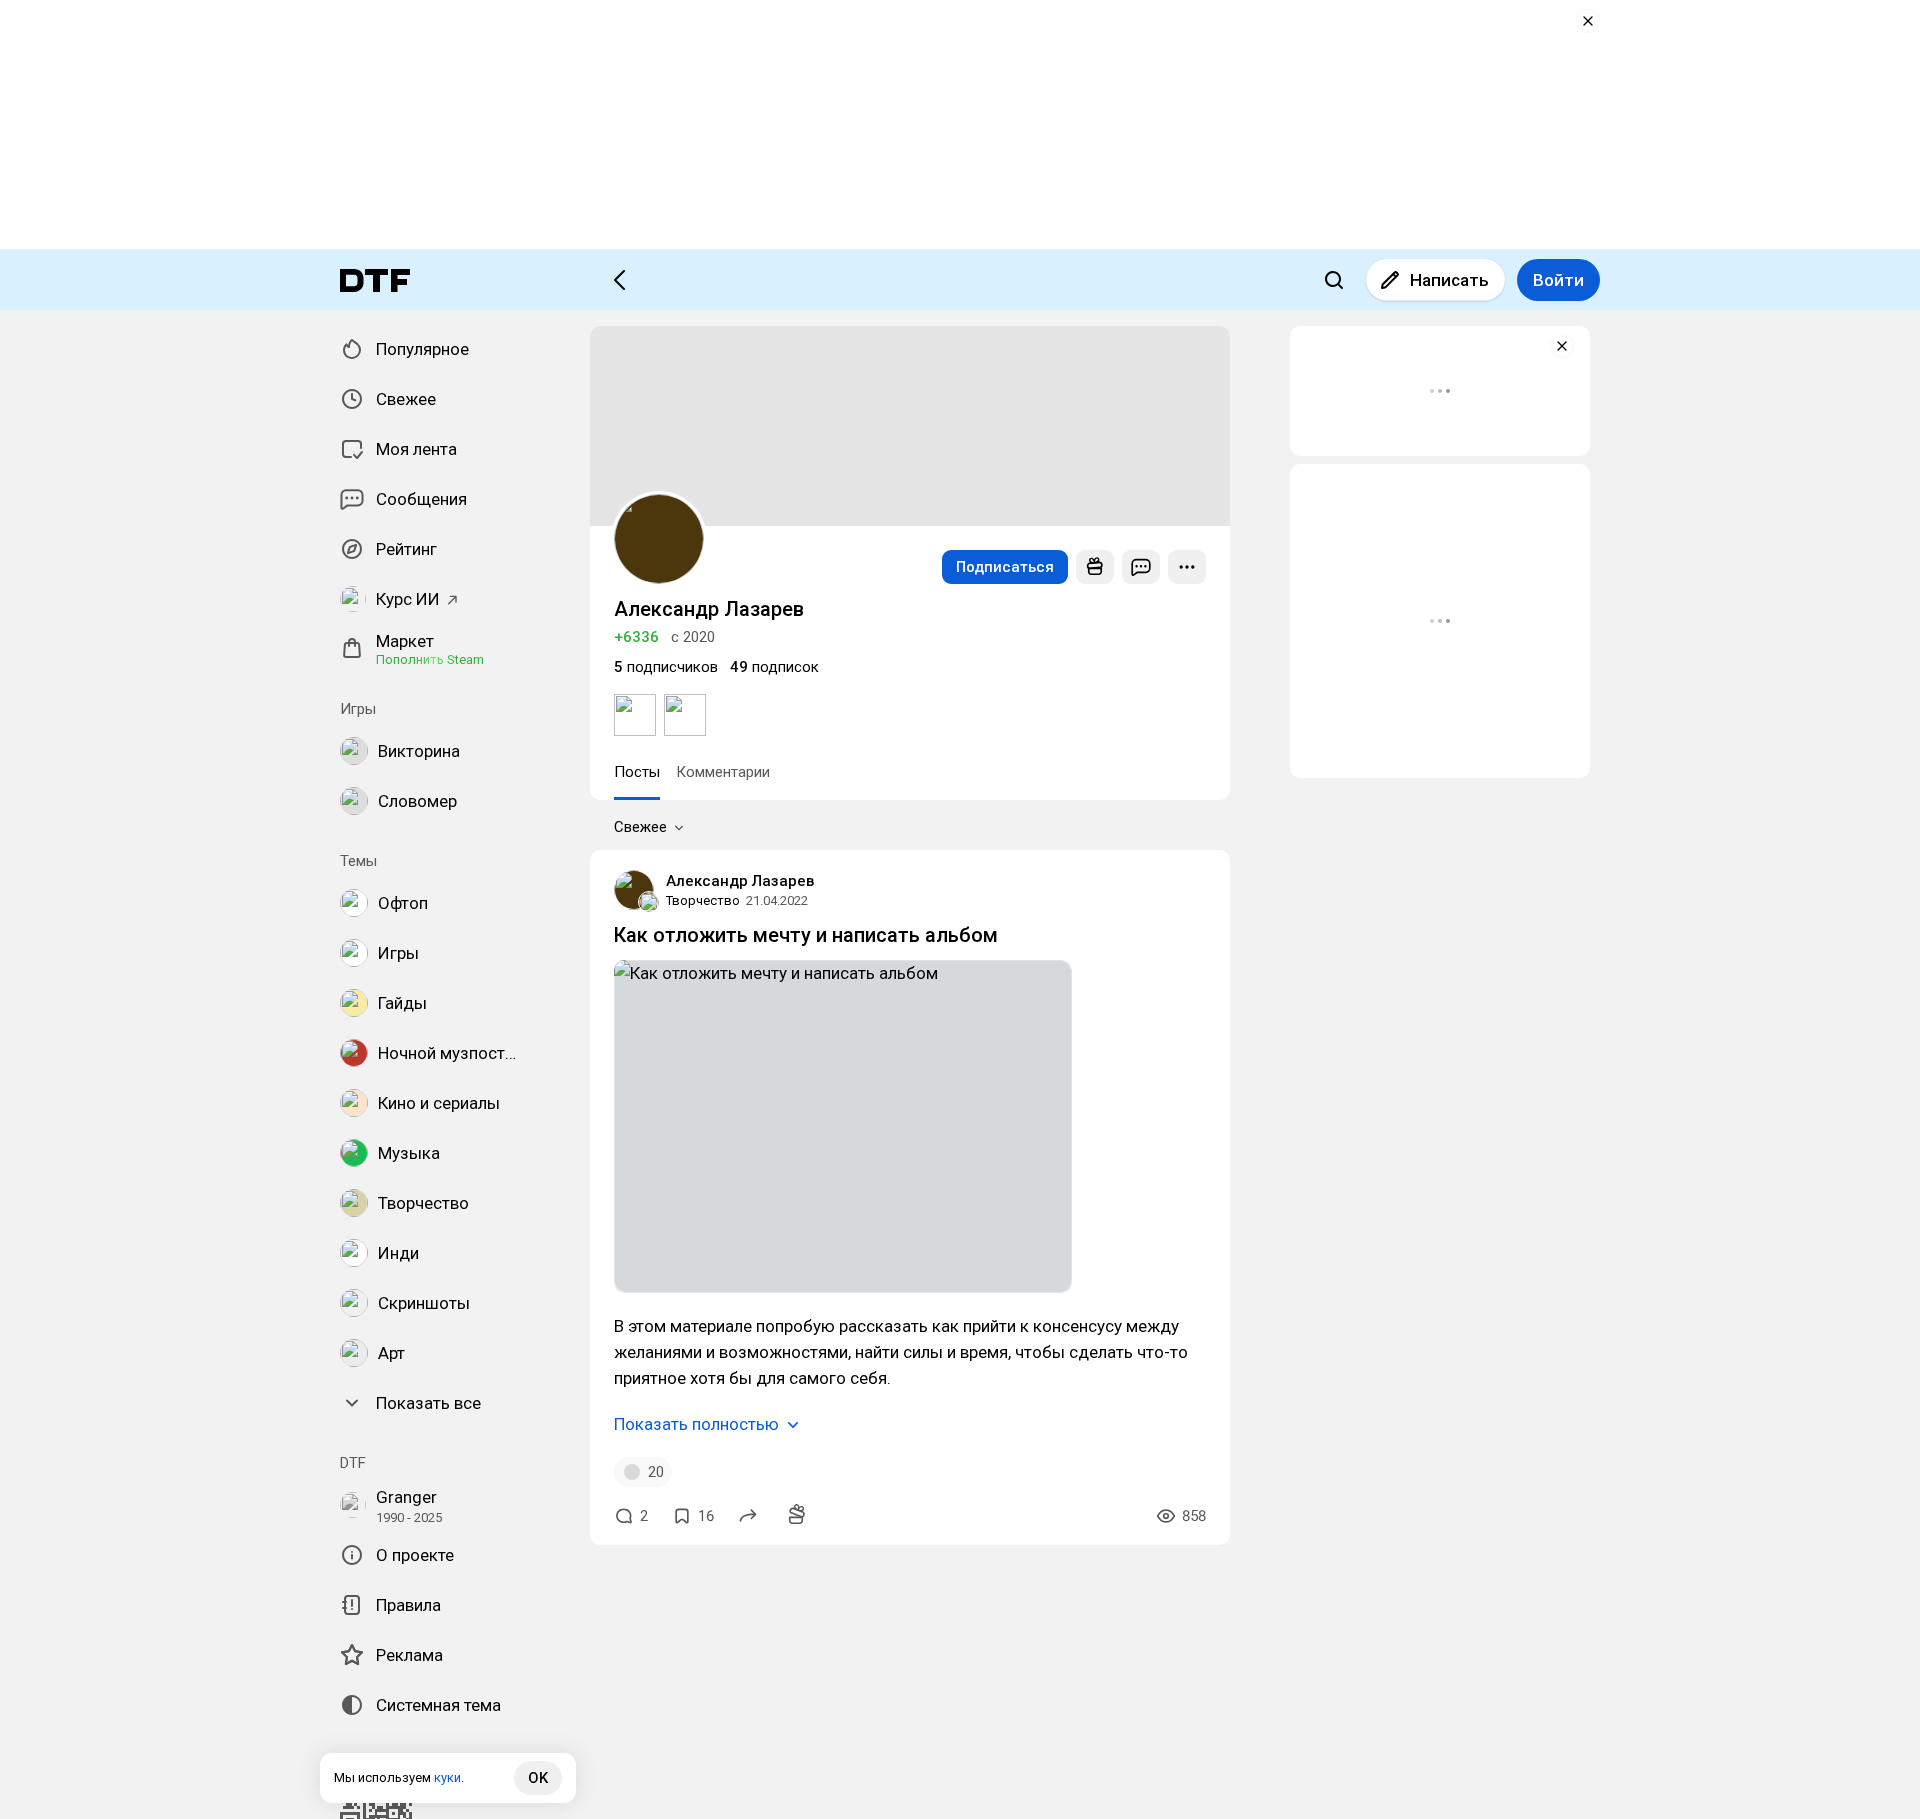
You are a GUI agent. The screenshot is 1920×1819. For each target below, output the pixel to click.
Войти (1558, 280)
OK (538, 1778)
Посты (637, 772)
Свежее (640, 827)
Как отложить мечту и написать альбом (806, 935)
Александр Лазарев (740, 881)
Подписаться (1005, 567)
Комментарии (723, 772)
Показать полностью (696, 1424)
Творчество (703, 900)
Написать (1449, 280)
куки (447, 1777)
